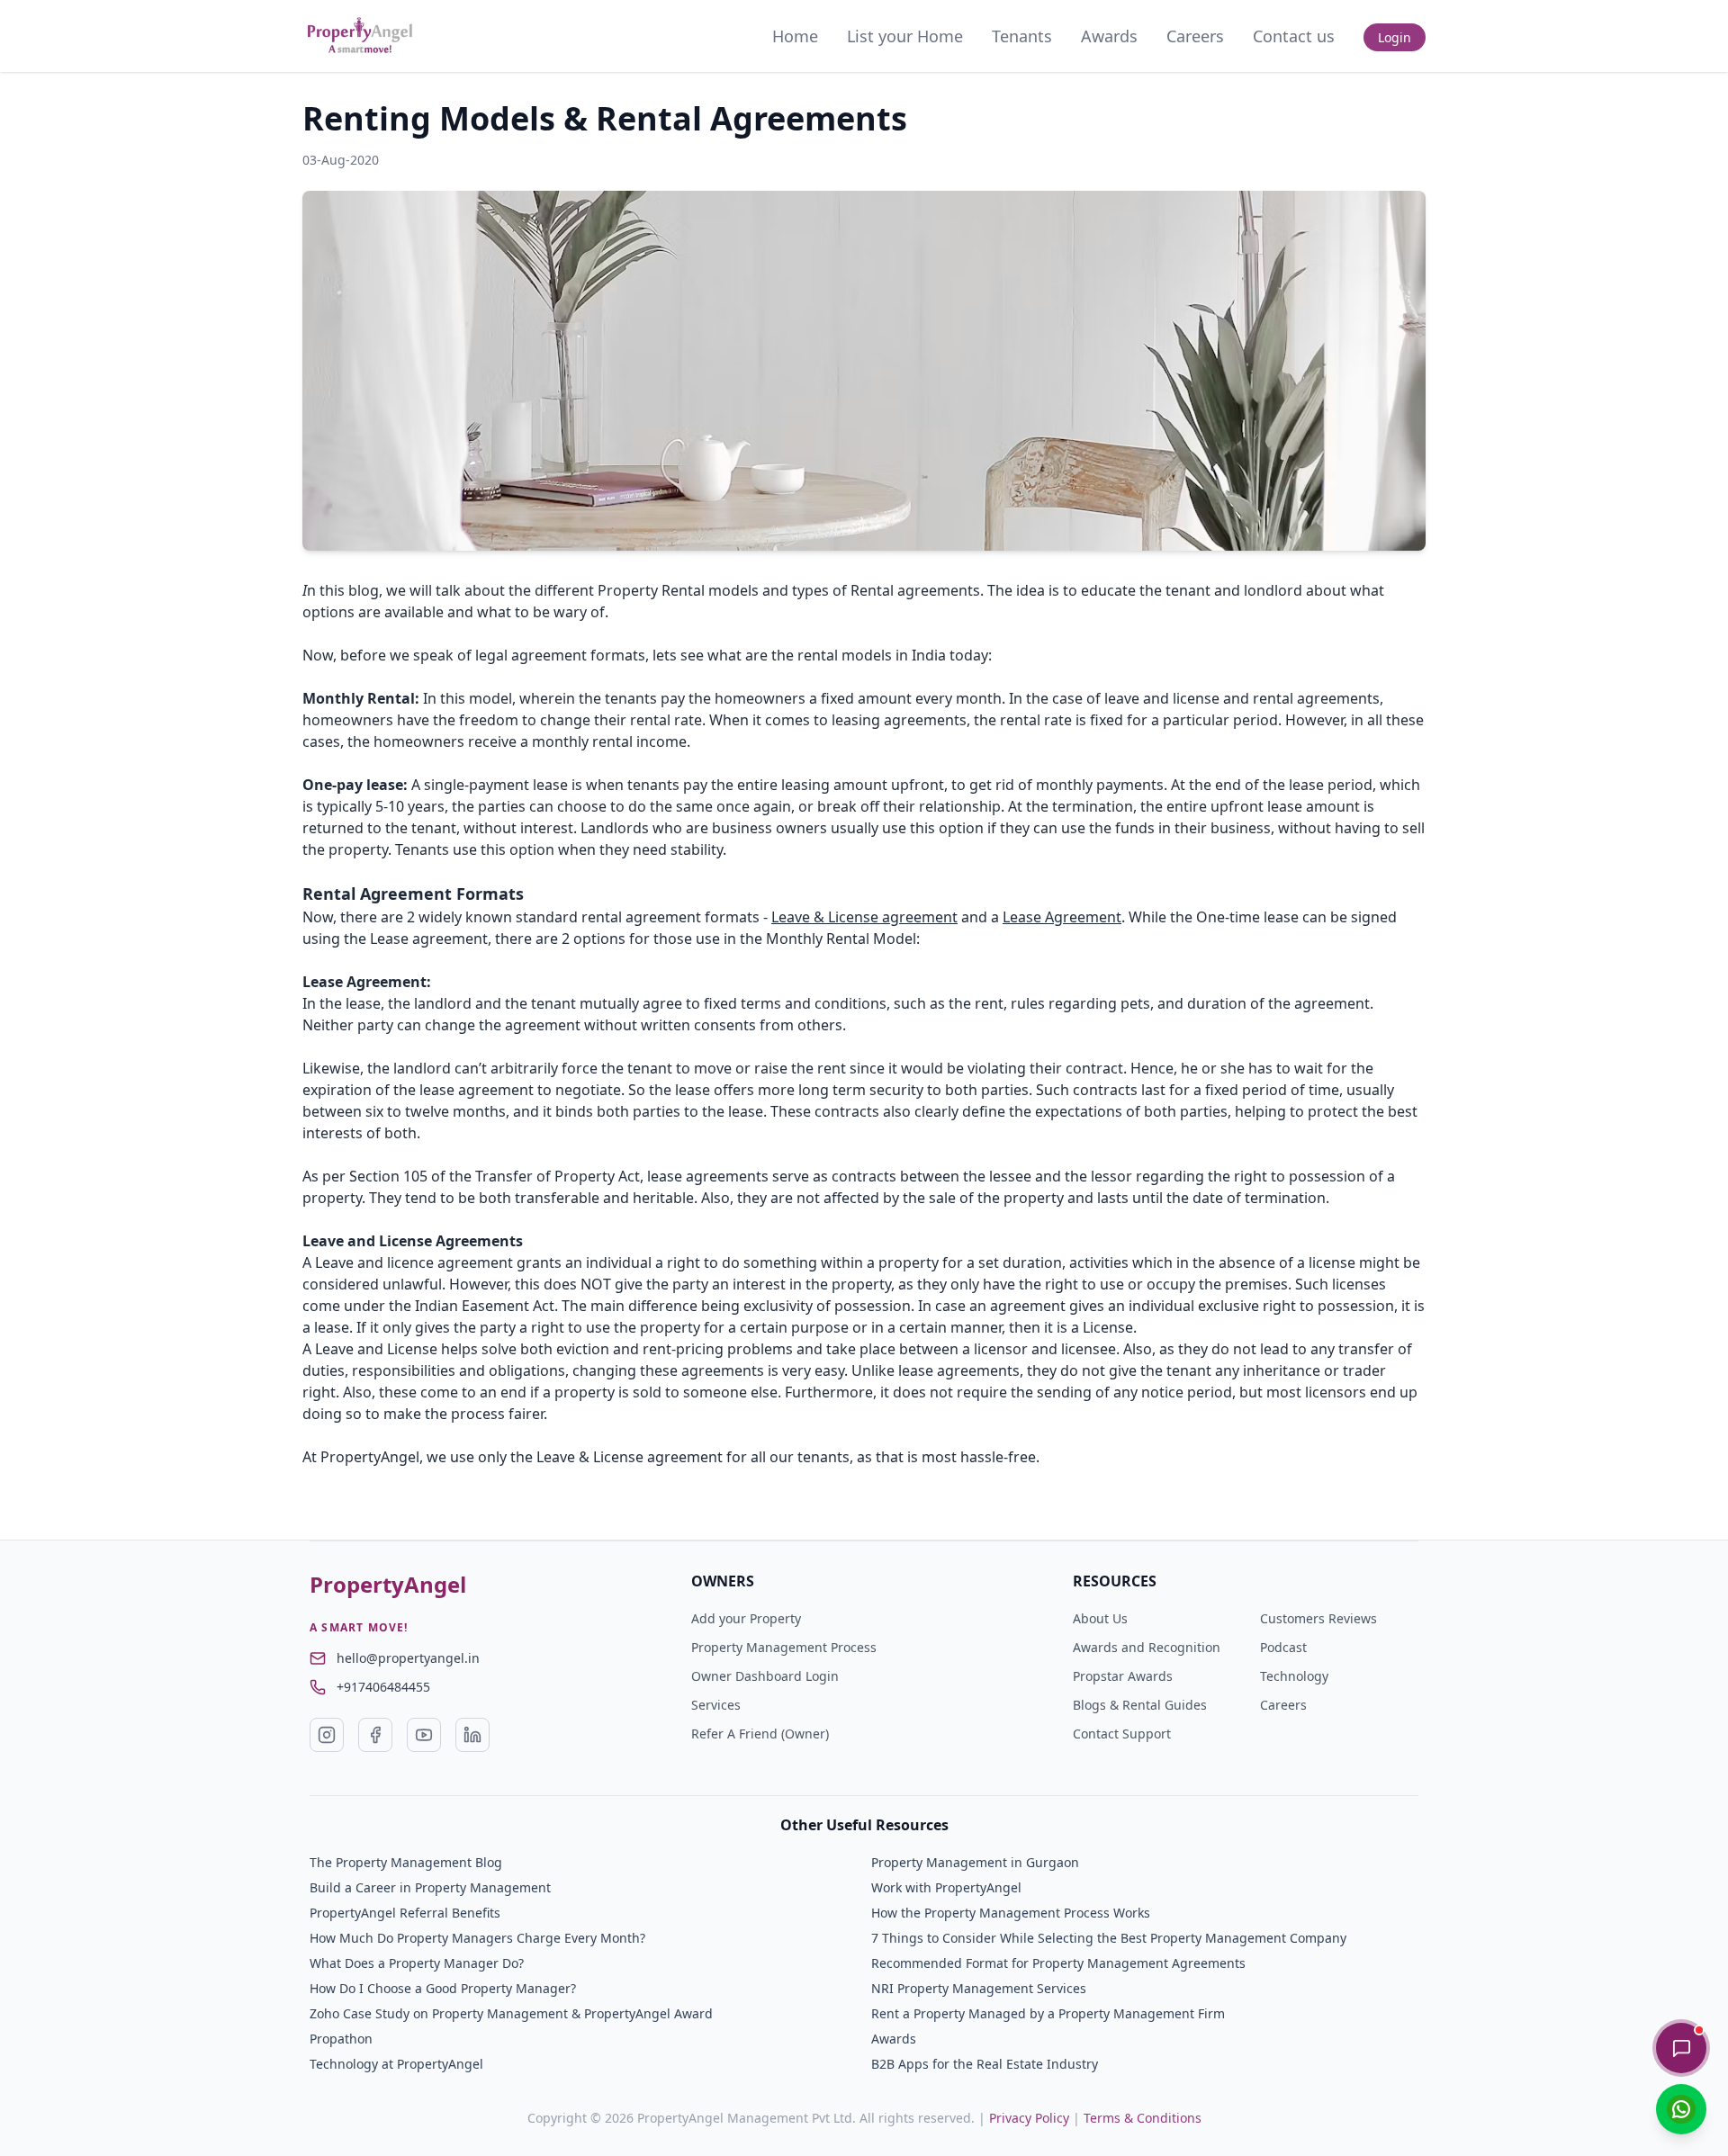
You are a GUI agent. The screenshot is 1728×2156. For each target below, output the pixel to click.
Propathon (341, 2039)
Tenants (1022, 36)
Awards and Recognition (1147, 1647)
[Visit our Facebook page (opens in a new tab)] (375, 1735)
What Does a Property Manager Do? (417, 1963)
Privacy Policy (1029, 2118)
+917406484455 (383, 1687)
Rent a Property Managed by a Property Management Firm (1048, 2013)
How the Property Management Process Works (1011, 1913)
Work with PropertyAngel (946, 1887)
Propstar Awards (1123, 1676)
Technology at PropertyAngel (396, 2064)
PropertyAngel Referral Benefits (405, 1913)
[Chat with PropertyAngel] (1681, 2048)
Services (716, 1705)
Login (1395, 37)
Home (795, 36)
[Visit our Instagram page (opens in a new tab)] (327, 1735)
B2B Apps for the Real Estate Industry (985, 2064)
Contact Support (1122, 1734)
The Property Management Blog (406, 1862)
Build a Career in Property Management (430, 1887)
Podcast (1283, 1647)
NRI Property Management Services (979, 1988)
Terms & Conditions (1143, 2118)
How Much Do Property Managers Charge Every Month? (477, 1938)
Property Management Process (784, 1647)
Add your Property (746, 1618)
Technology (1294, 1676)
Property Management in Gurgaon (975, 1862)
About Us (1100, 1618)
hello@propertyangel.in (408, 1658)
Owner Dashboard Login (765, 1676)
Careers (1195, 36)
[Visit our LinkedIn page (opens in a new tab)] (472, 1735)
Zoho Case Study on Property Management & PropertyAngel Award (511, 2013)
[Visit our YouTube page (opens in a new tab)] (424, 1735)
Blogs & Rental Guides (1140, 1705)
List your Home (905, 36)
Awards (1109, 36)
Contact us (1294, 36)
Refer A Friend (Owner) (760, 1734)
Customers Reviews (1318, 1618)
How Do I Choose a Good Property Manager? (443, 1988)
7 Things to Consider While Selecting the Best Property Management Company (1109, 1938)
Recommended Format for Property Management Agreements (1058, 1963)
